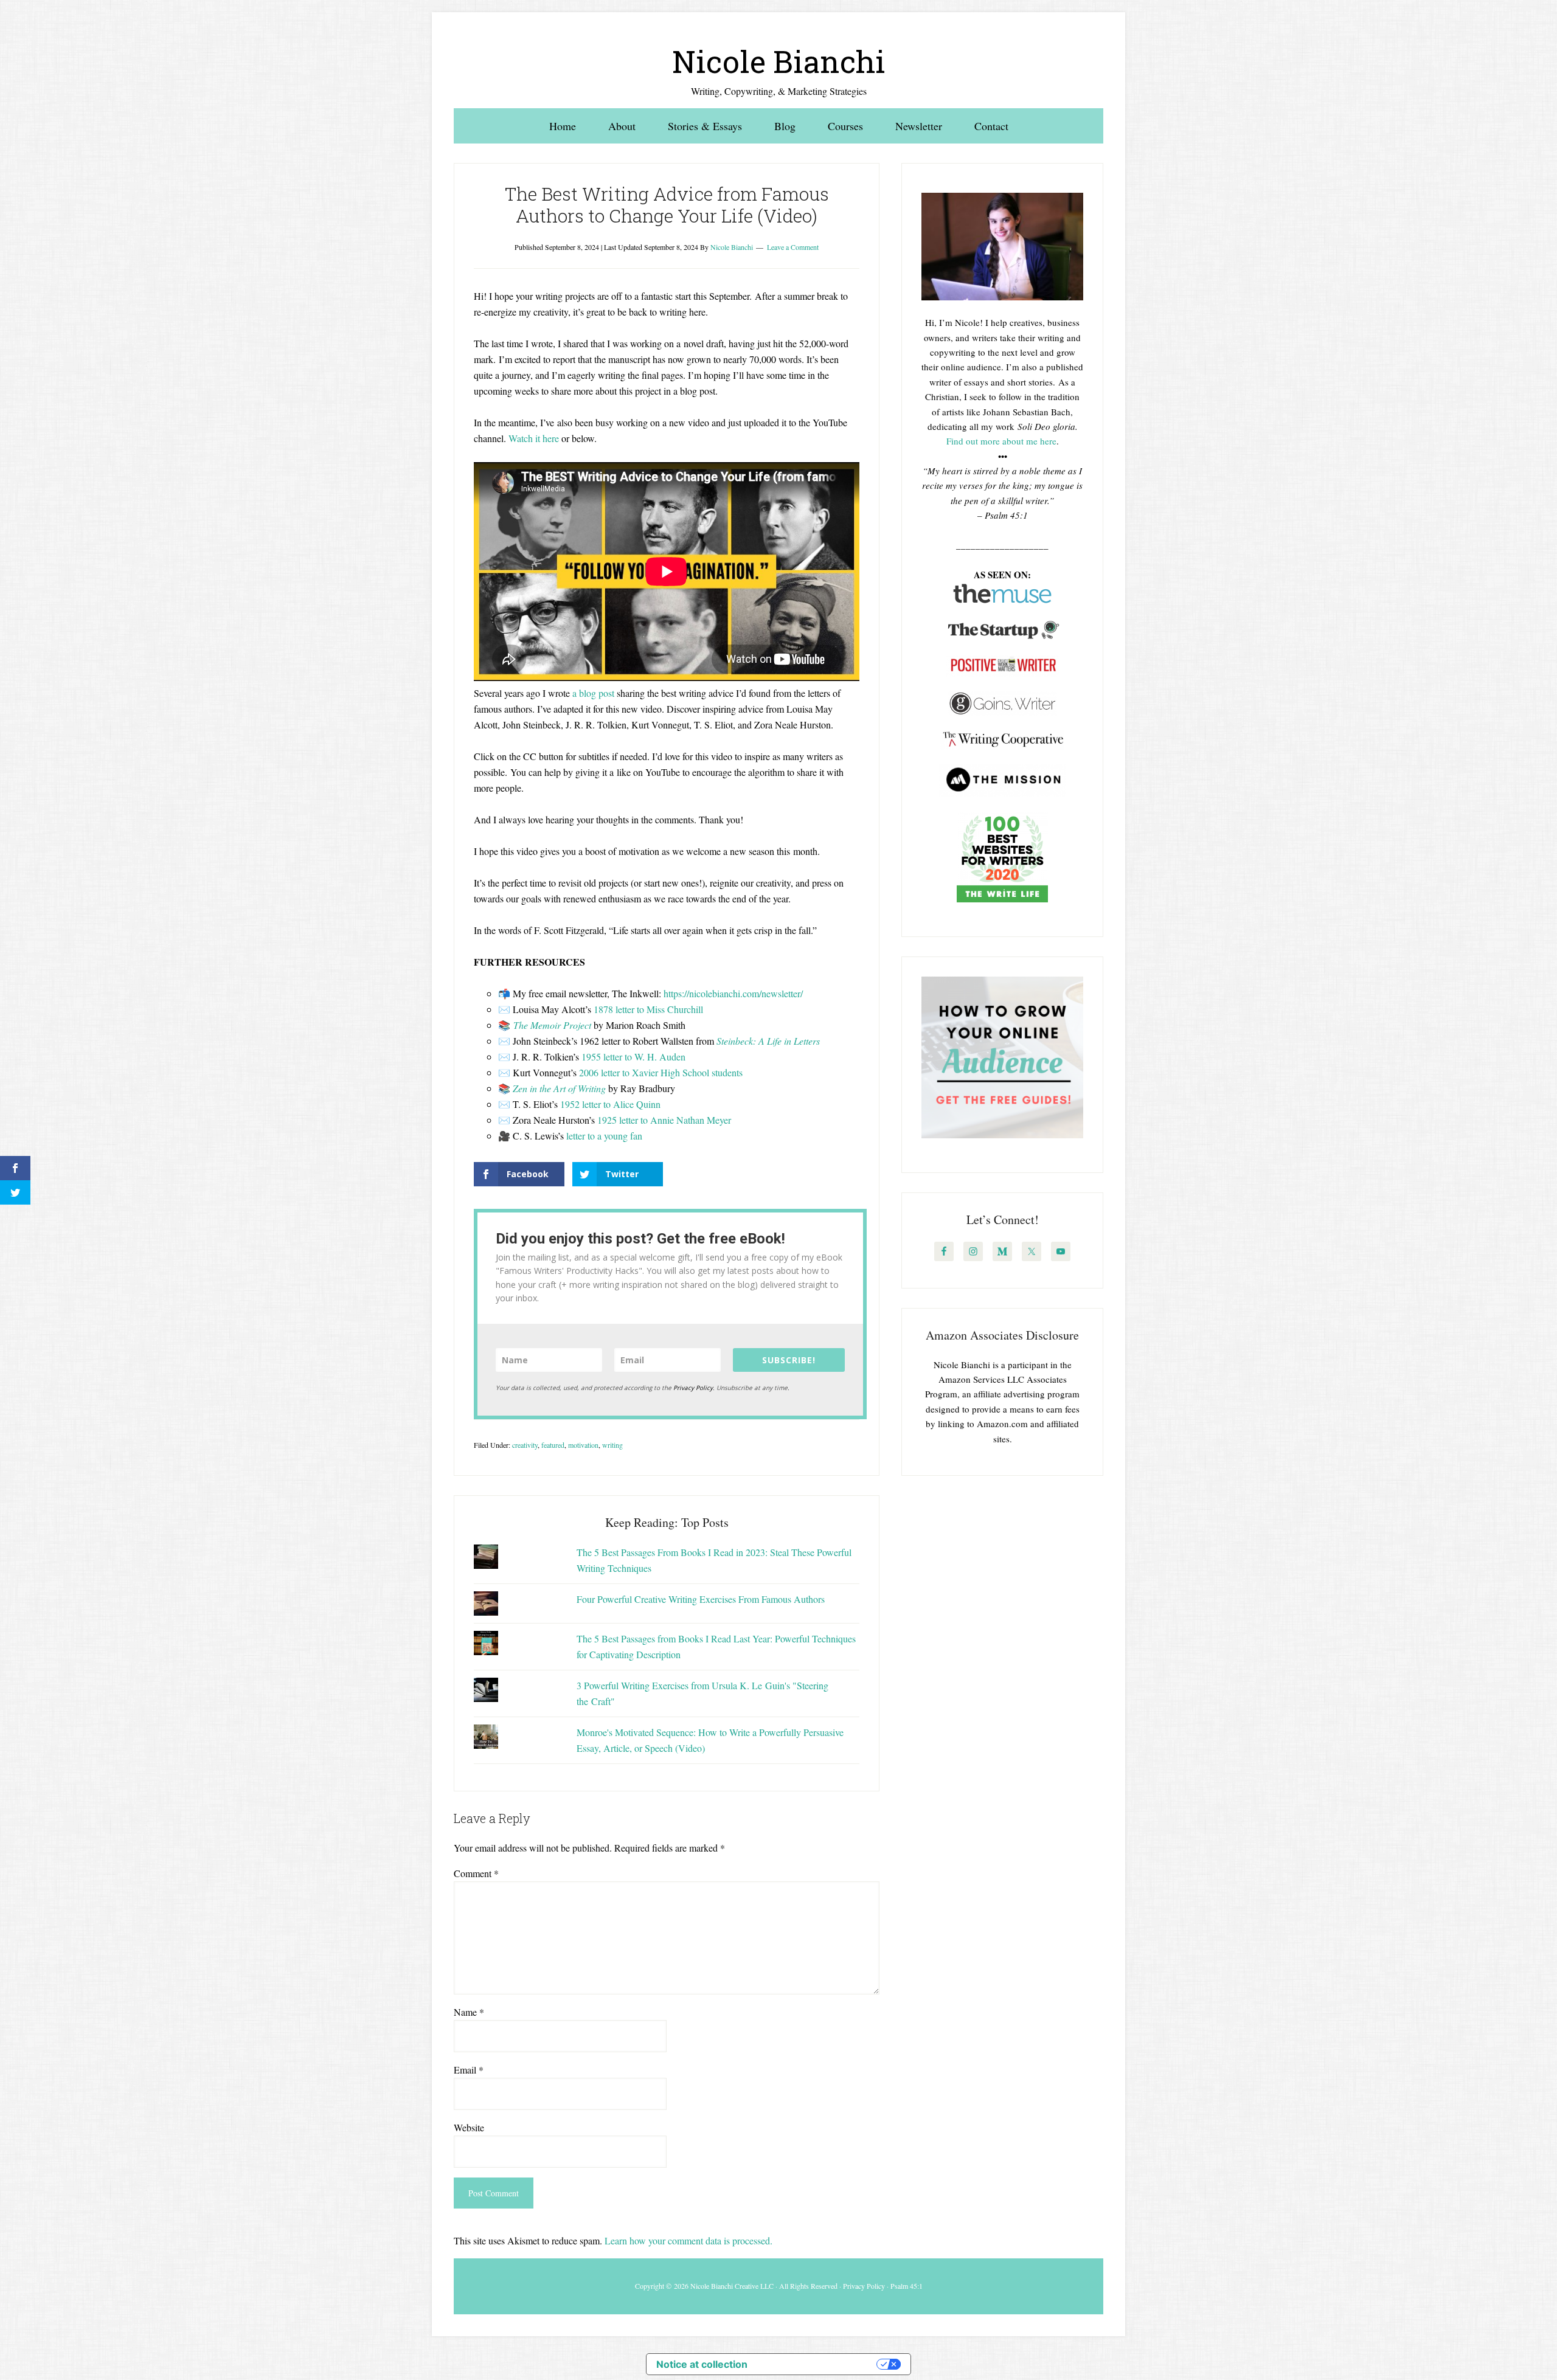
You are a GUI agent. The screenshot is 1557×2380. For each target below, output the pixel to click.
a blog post (593, 693)
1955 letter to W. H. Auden (633, 1057)
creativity (525, 1445)
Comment (476, 1873)
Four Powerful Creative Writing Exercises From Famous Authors (701, 1599)
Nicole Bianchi (779, 61)
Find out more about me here (1001, 441)
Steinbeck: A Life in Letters (768, 1041)
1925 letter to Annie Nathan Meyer (664, 1120)
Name (469, 2012)
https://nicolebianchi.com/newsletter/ (733, 993)
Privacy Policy (693, 1388)
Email (469, 2070)
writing (612, 1445)
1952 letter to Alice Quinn (610, 1104)
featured (553, 1445)
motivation (583, 1445)
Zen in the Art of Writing (559, 1088)
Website (469, 2127)
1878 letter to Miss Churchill (648, 1009)
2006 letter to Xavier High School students (661, 1072)
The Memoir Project (552, 1025)
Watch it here (534, 438)
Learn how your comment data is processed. (688, 2240)
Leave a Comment (793, 247)
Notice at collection (702, 2364)
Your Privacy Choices (818, 2364)
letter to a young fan (604, 1136)
